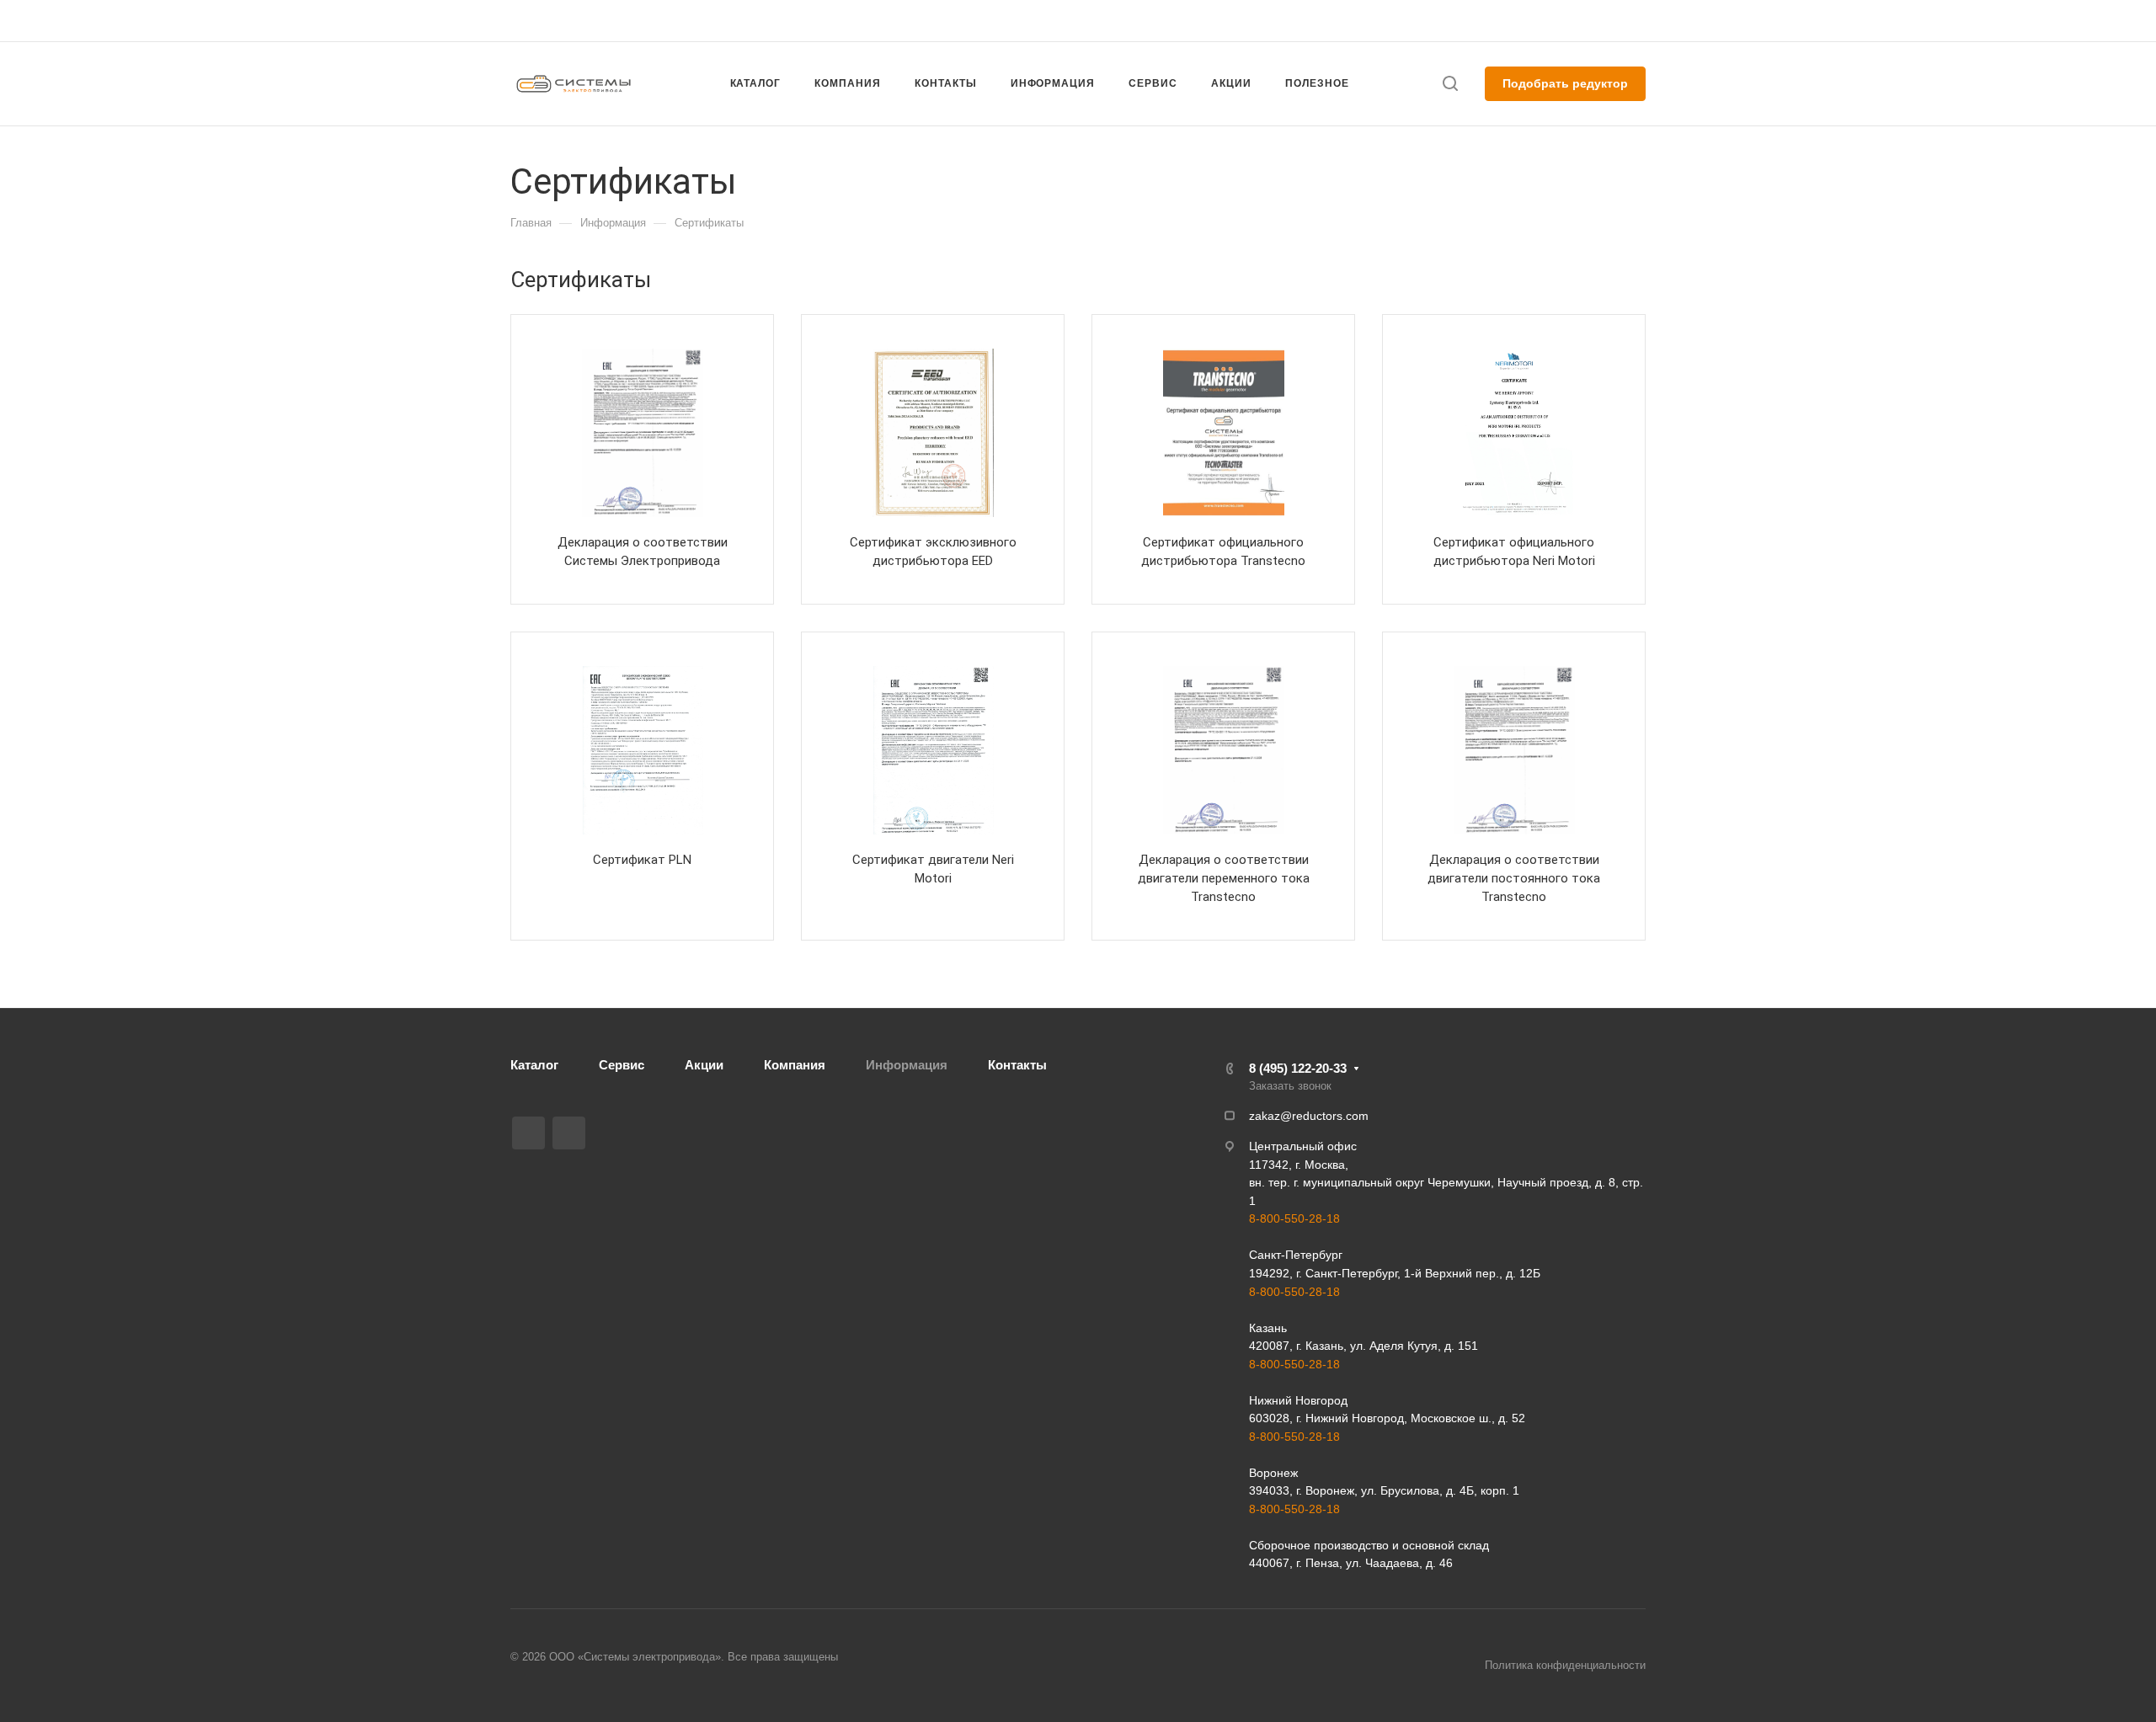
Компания (795, 1065)
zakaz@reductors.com (1070, 21)
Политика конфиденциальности (1565, 1665)
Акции (704, 1065)
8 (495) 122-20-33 (1486, 21)
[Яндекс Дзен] (569, 1133)
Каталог (534, 1065)
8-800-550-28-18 (1294, 1218)
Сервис (622, 1065)
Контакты (1017, 1065)
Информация (907, 1065)
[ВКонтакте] (528, 1133)
